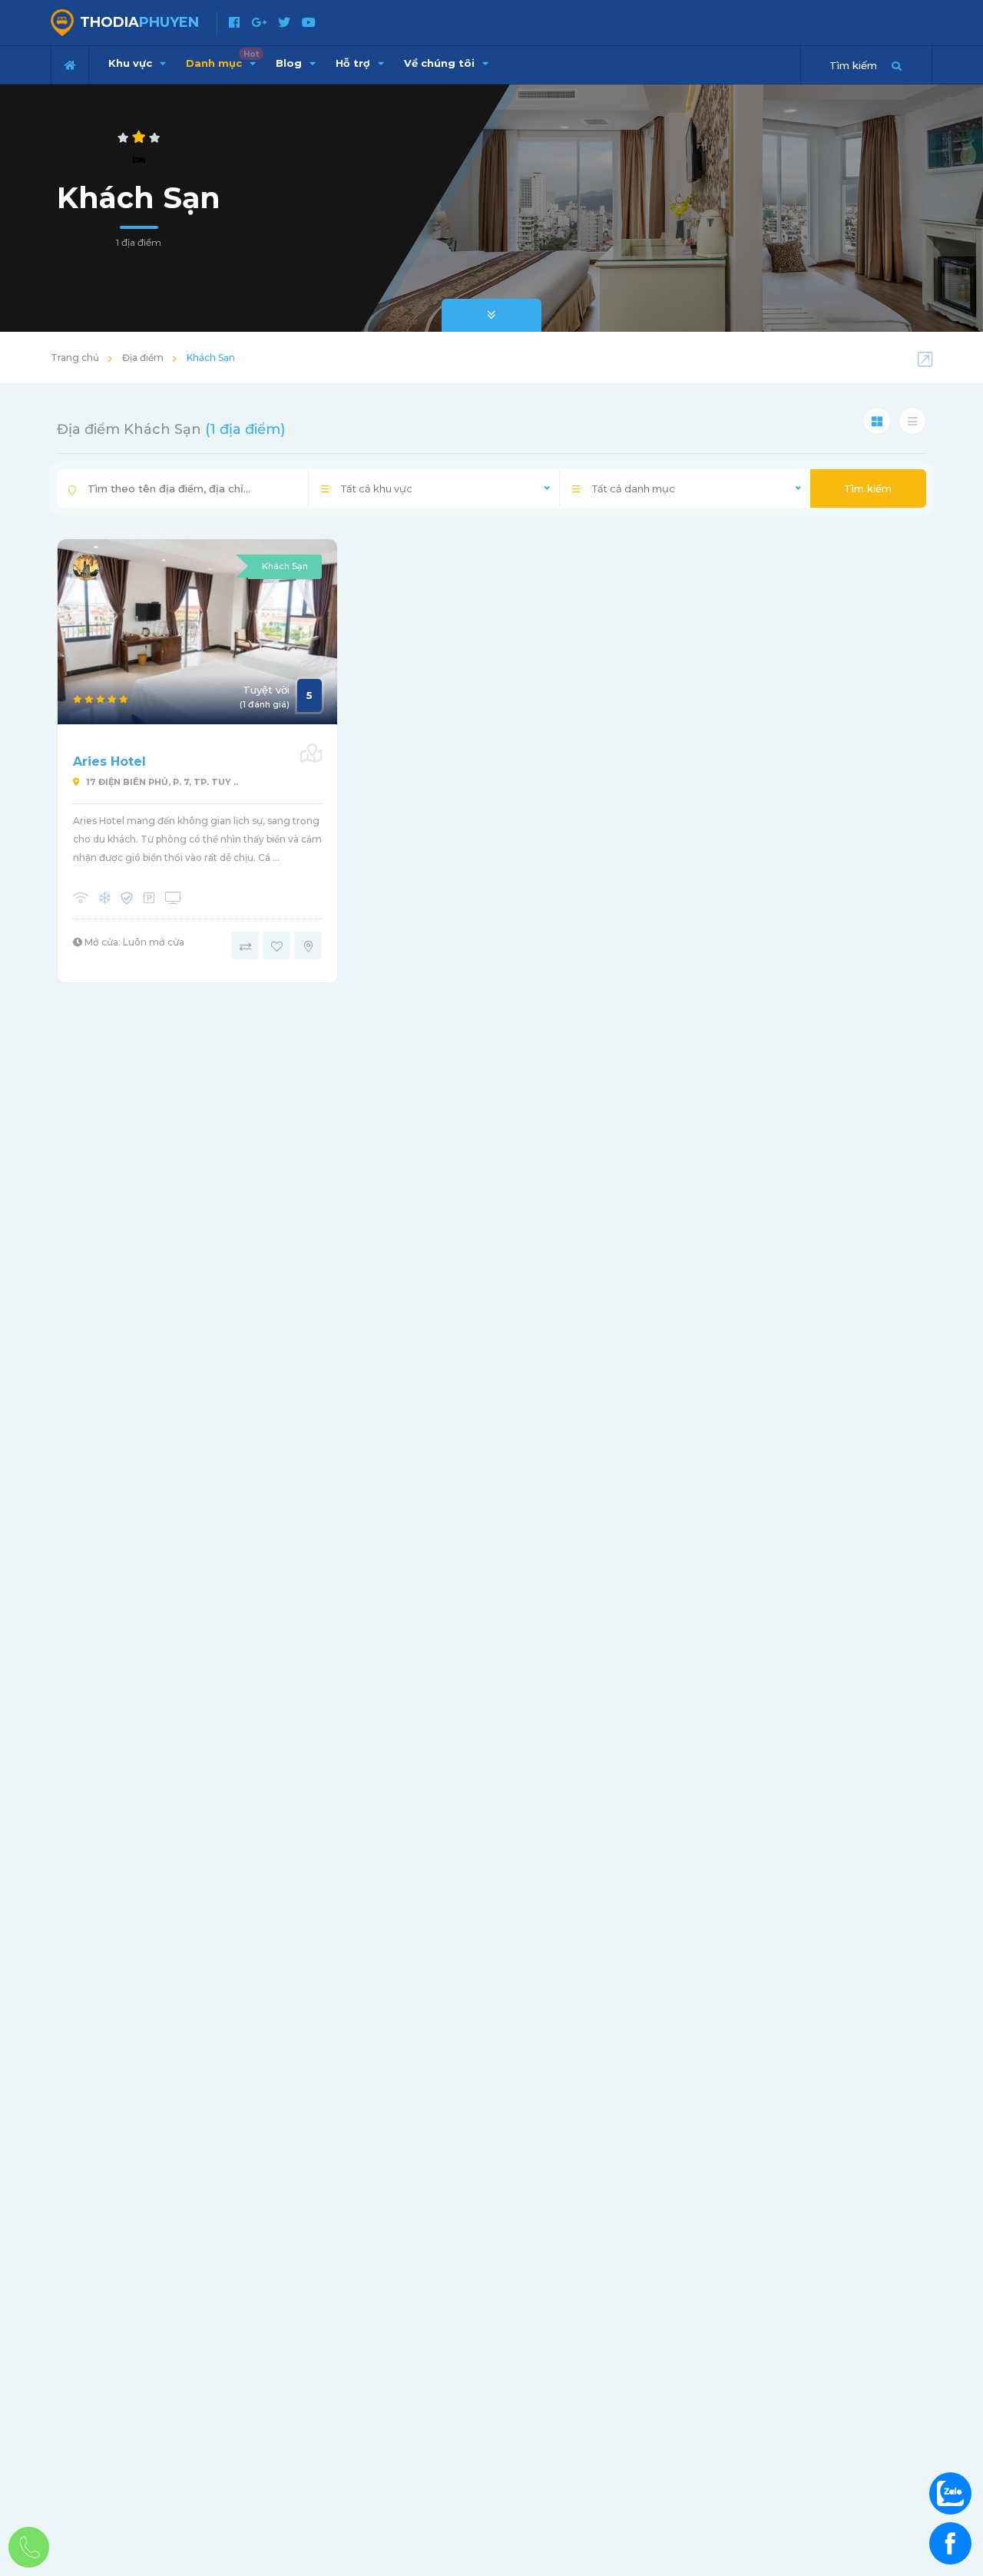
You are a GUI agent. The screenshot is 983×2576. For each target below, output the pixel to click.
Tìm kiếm (868, 488)
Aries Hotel (109, 762)
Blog (290, 63)
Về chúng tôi (441, 63)
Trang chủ (75, 358)
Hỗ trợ (354, 63)
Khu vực (132, 63)
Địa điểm (143, 358)
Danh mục (222, 59)
